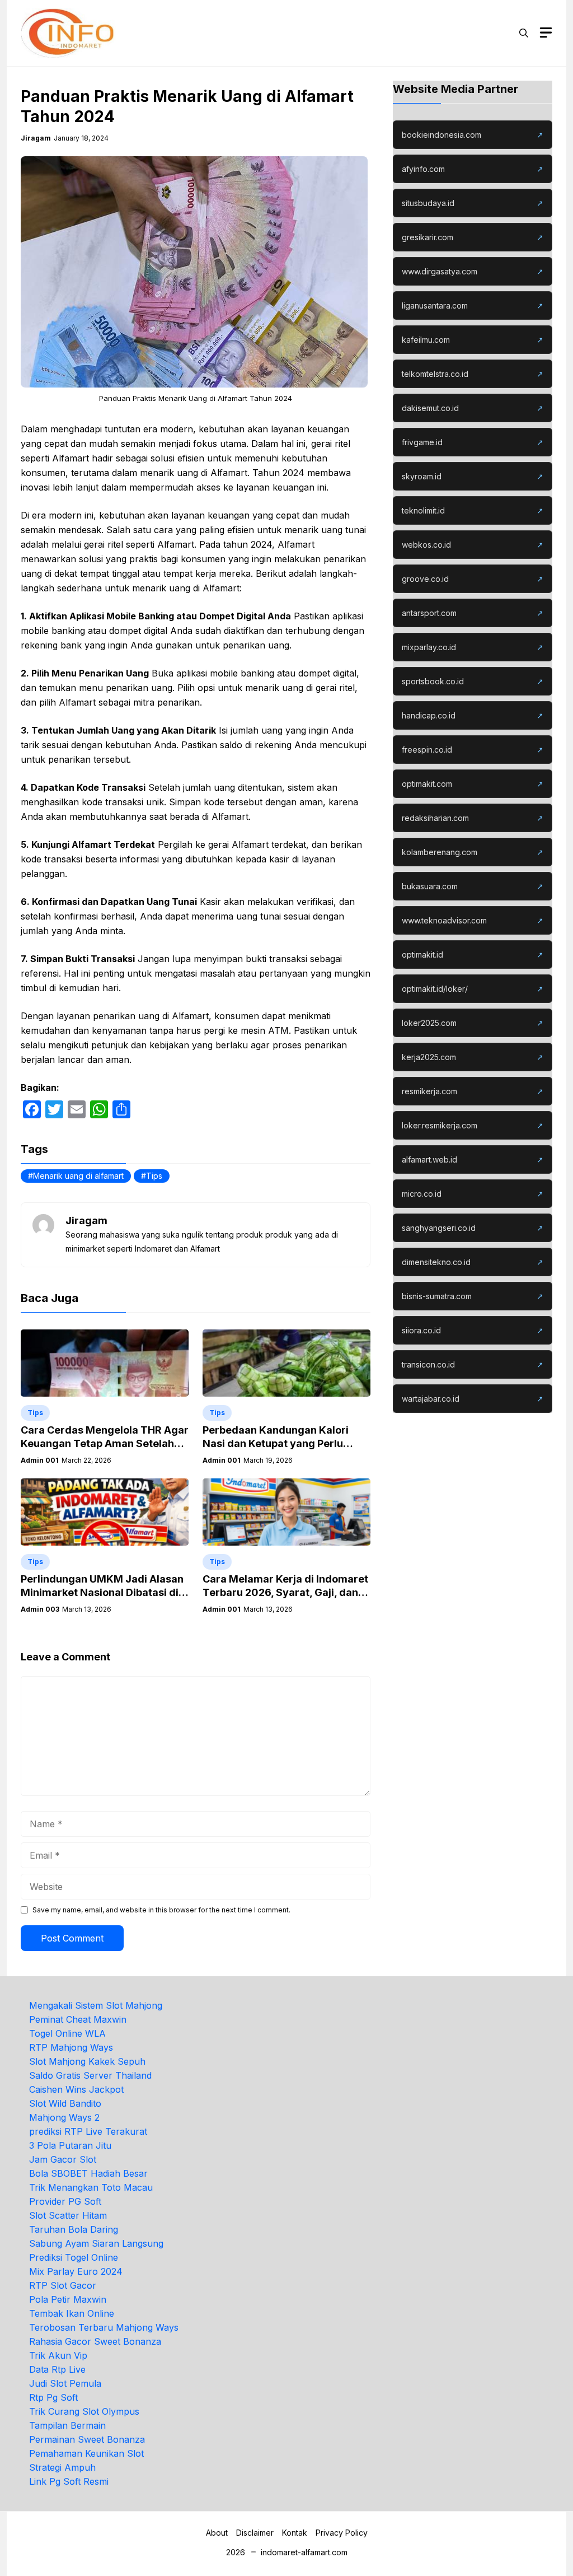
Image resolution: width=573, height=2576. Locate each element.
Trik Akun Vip (58, 2355)
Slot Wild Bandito (65, 2103)
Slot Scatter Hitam (68, 2215)
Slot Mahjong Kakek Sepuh (87, 2061)
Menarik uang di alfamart (78, 1176)
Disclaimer (255, 2533)
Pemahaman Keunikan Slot (86, 2453)
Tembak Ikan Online (72, 2313)
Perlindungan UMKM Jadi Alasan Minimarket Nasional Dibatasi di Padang (102, 1592)
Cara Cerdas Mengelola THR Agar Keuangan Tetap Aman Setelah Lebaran (105, 1443)
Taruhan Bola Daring (74, 2229)
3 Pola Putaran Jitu (70, 2145)
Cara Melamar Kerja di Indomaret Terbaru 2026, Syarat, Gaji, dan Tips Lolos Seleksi (285, 1592)
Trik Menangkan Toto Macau (91, 2187)
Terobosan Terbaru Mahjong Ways (104, 2327)
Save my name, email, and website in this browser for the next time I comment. (161, 1910)
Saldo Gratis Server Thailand (90, 2075)
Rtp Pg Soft (53, 2397)
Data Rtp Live (57, 2369)
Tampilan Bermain (67, 2425)
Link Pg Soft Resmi (69, 2481)
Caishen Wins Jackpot (76, 2089)
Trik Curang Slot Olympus (84, 2411)
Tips (154, 1176)
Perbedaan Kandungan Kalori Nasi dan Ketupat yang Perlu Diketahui (276, 1443)
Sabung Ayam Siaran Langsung (96, 2243)
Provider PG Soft (65, 2201)
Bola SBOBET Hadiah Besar (88, 2173)
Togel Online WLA (67, 2033)
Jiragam (36, 138)
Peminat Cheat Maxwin (78, 2019)
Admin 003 (40, 1609)
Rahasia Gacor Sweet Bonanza (95, 2341)
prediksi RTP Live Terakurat (88, 2131)
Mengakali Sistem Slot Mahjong (96, 2005)
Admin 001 (40, 1460)
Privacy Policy (342, 2533)
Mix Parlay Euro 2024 (76, 2271)
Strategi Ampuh (62, 2467)
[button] (524, 33)
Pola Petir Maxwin (68, 2299)
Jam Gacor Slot (63, 2159)
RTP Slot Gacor (63, 2285)
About (217, 2533)
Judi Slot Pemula (65, 2383)
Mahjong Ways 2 (64, 2117)
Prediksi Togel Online (74, 2257)
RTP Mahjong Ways (71, 2047)
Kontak (295, 2533)
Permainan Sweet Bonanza (87, 2439)
